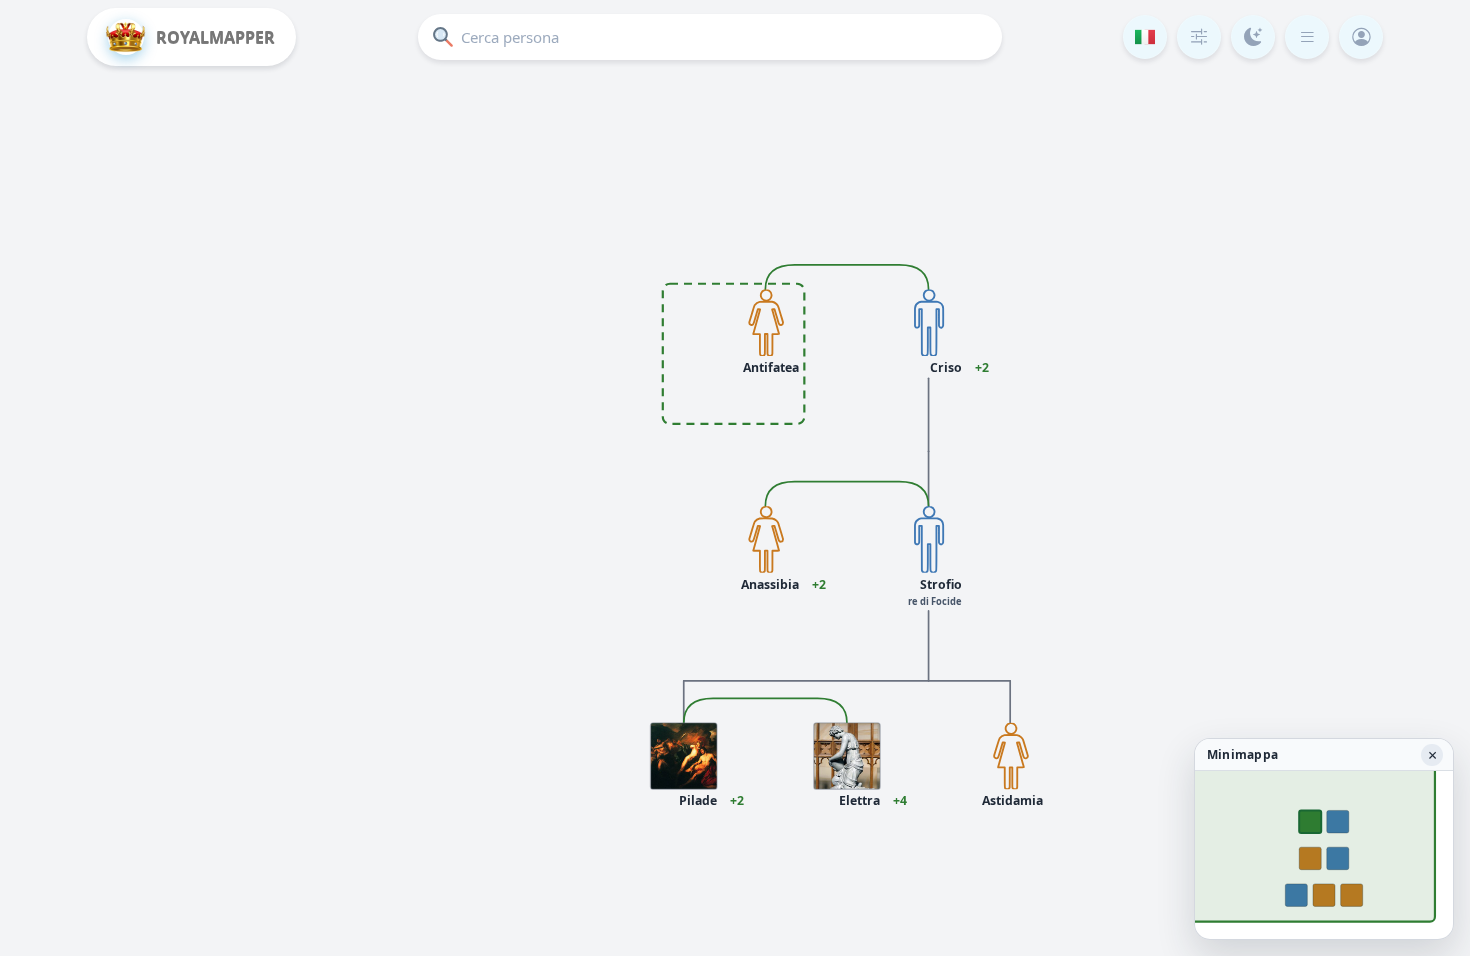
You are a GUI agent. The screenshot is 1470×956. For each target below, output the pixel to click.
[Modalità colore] (1253, 37)
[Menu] (1307, 37)
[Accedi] (1361, 37)
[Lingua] (1145, 37)
